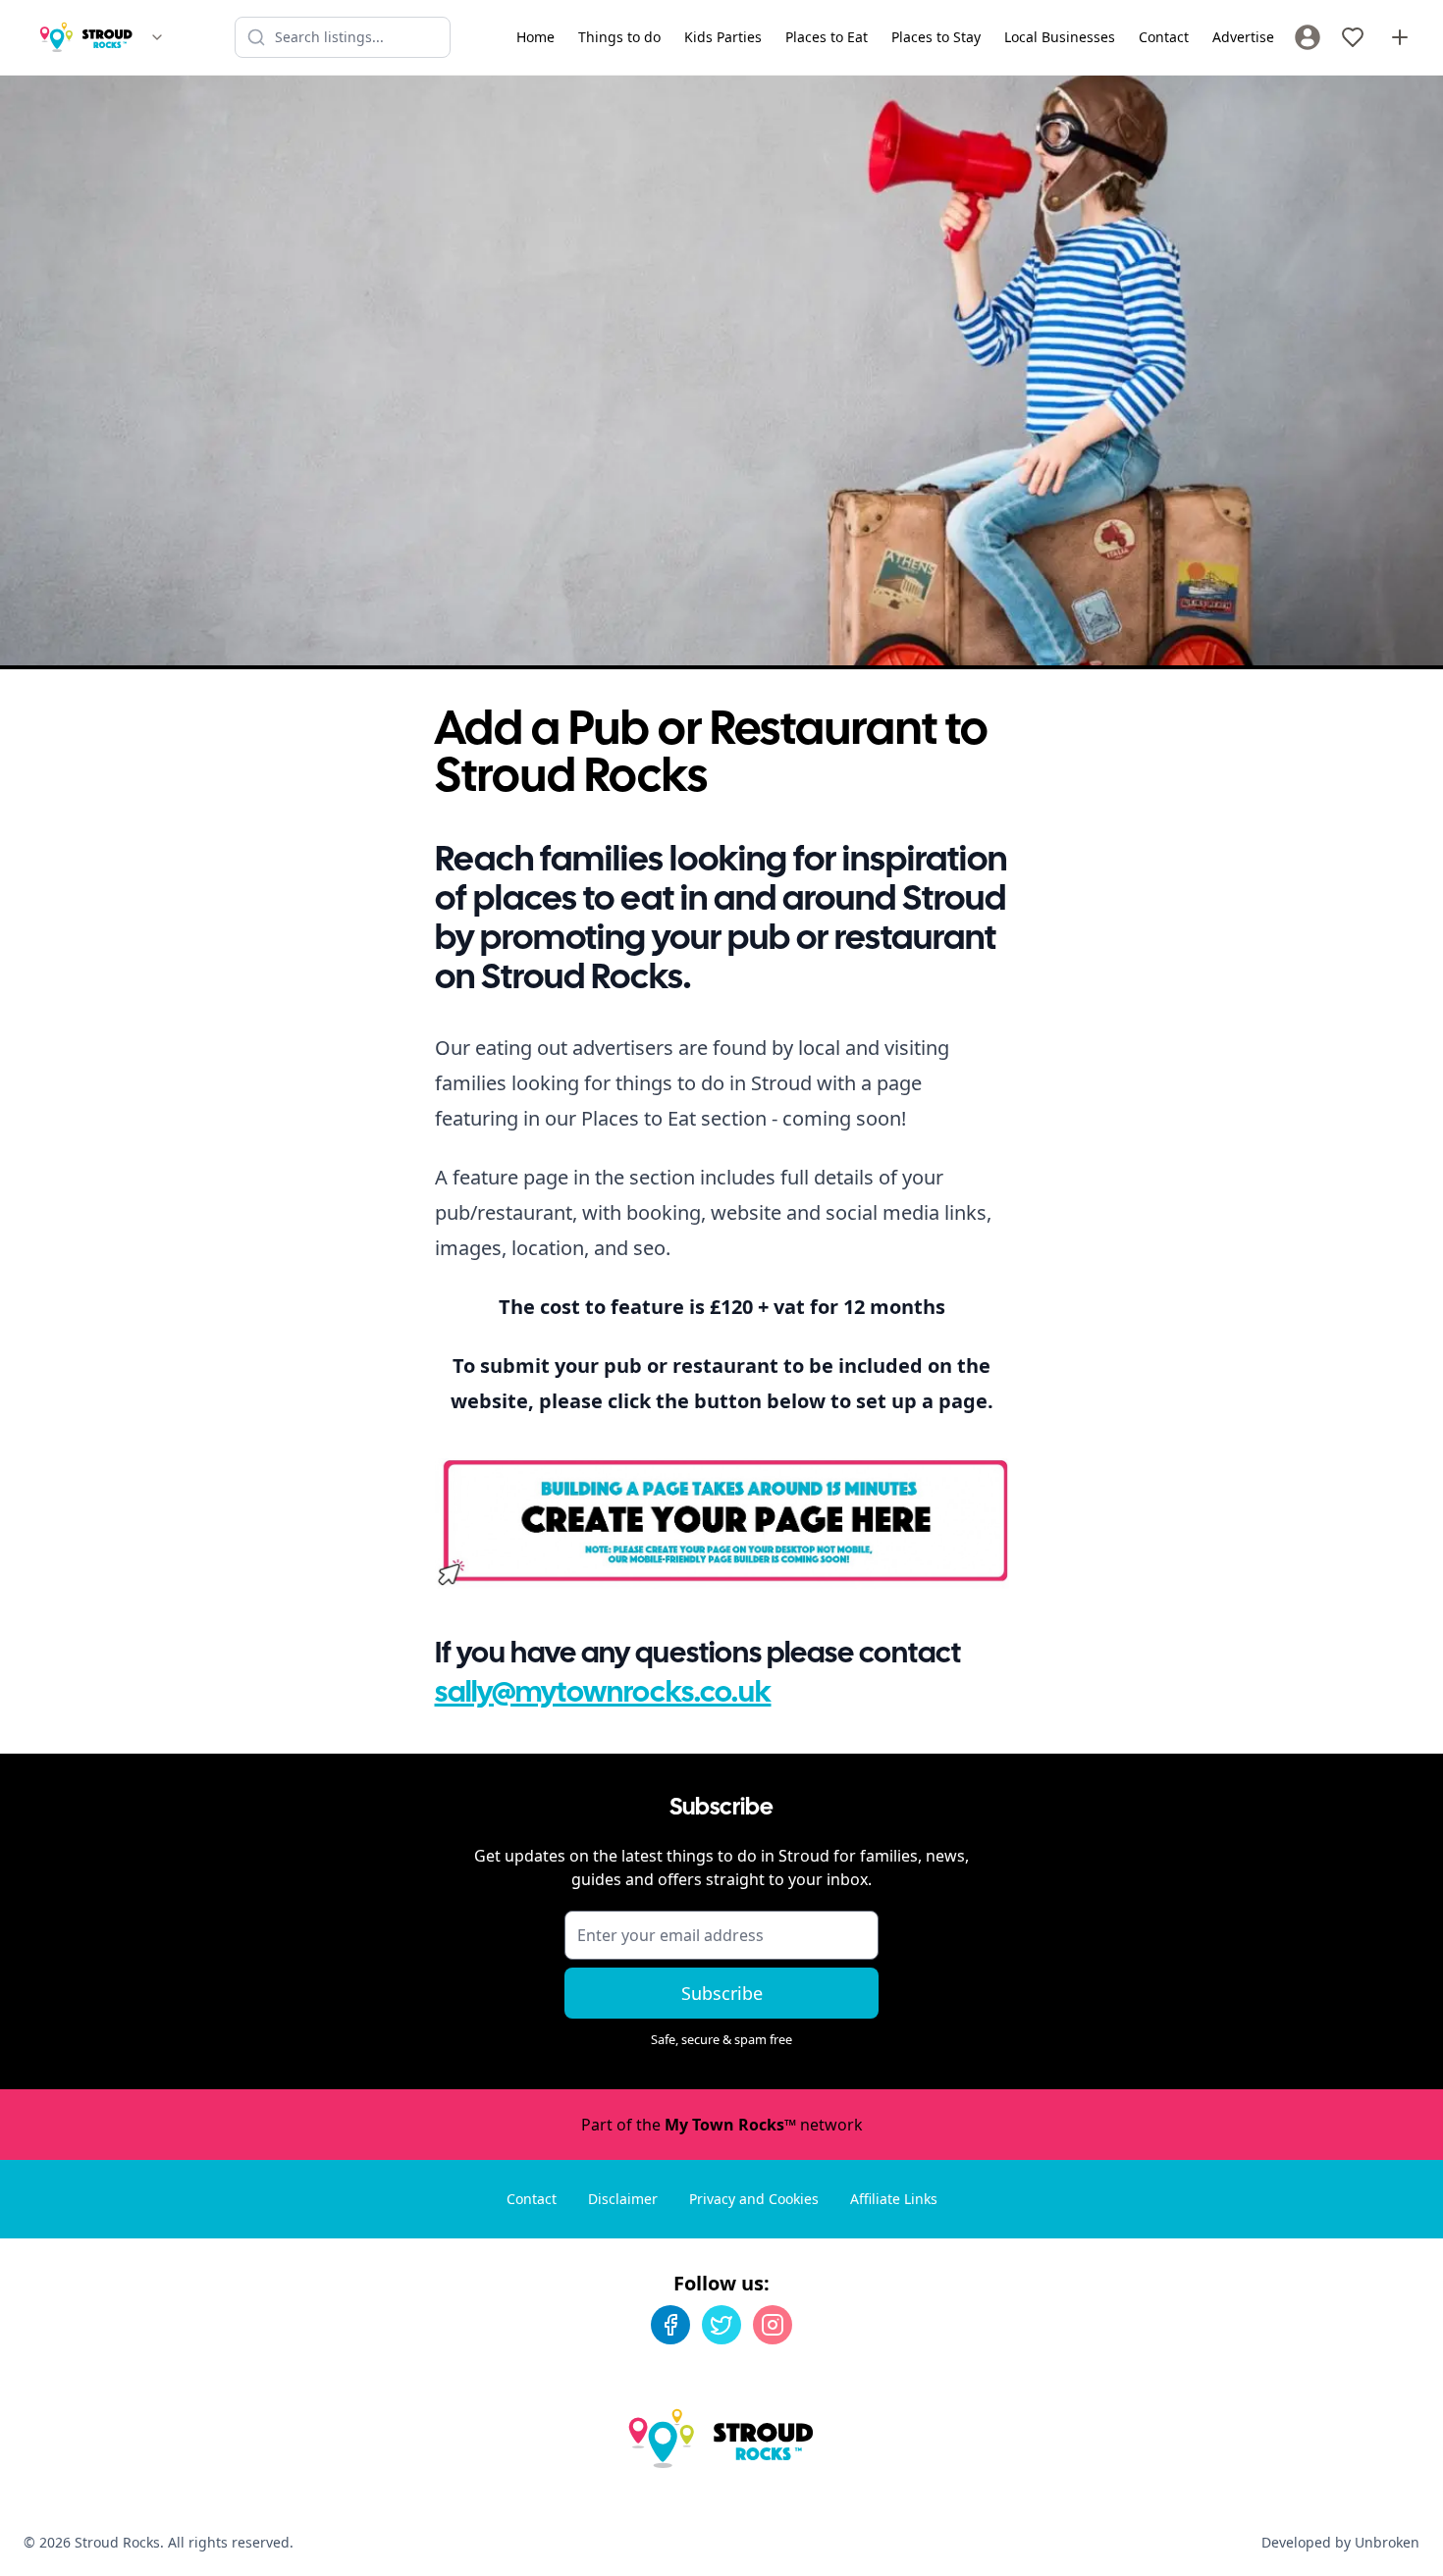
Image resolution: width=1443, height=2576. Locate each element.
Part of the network (722, 2125)
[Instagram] (773, 2325)
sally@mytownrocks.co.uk (603, 1694)
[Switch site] (157, 37)
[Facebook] (670, 2325)
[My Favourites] (1353, 37)
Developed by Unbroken (1340, 2542)
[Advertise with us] (1400, 37)
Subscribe (722, 1993)
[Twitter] (721, 2325)
